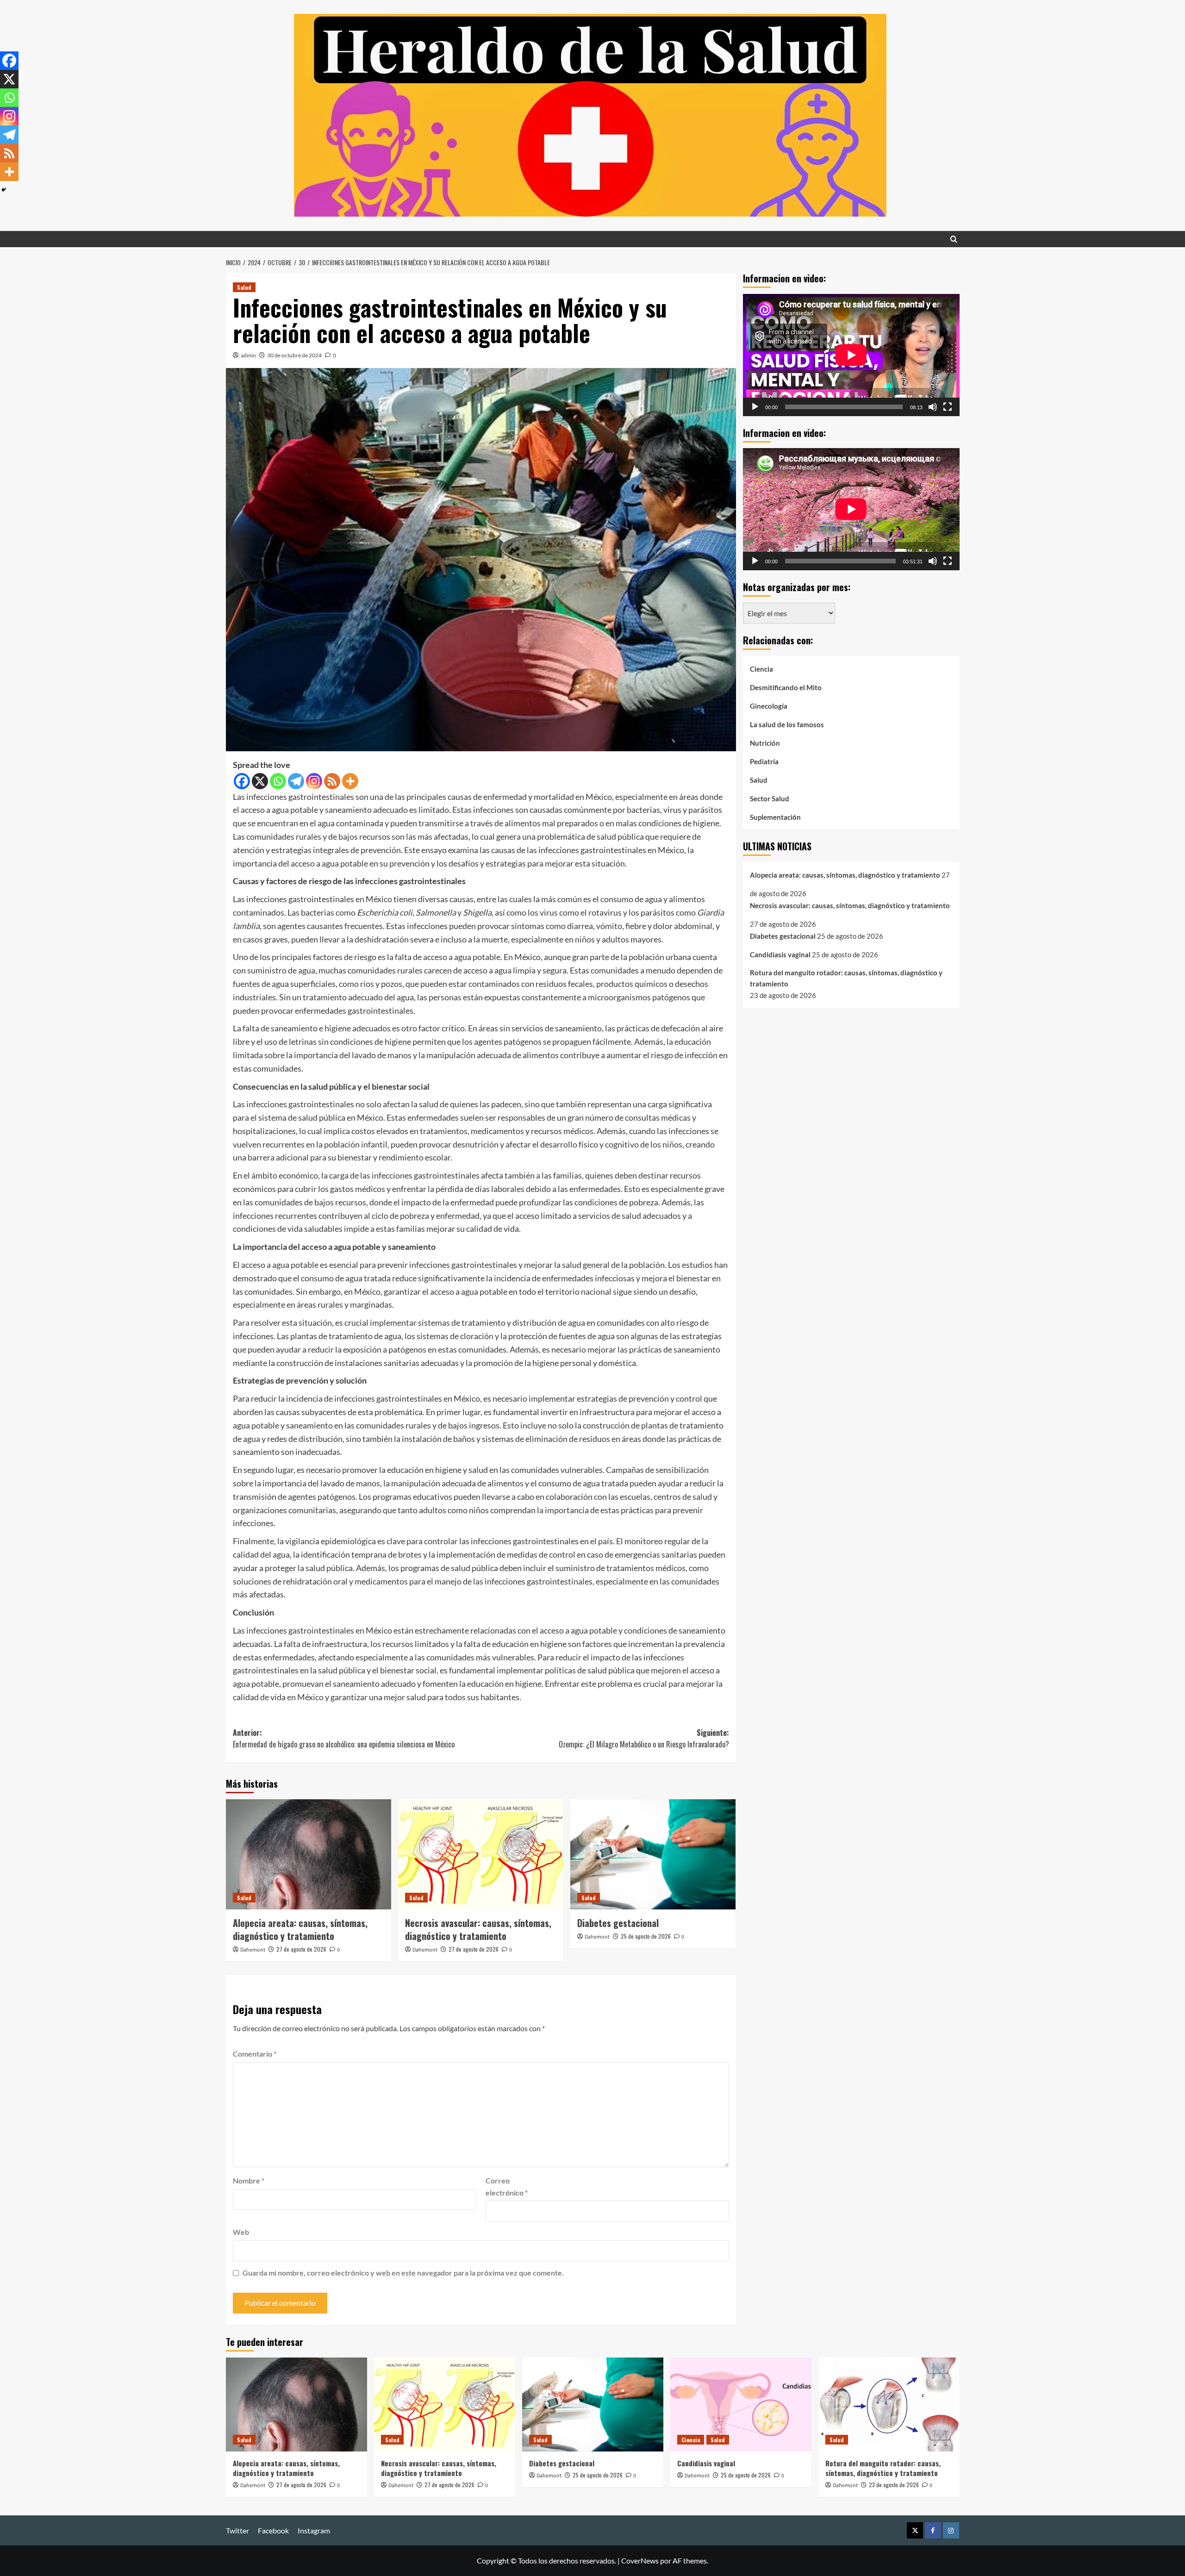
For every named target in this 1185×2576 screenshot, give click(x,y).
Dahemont (253, 1950)
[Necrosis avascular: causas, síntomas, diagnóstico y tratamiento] (481, 1854)
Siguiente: (644, 1739)
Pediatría (764, 761)
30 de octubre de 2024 (294, 355)
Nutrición (765, 742)
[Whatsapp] (278, 781)
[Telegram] (296, 781)
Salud (244, 287)
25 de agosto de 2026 (646, 1936)
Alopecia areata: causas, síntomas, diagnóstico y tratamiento (300, 1929)
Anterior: (344, 1739)
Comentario (255, 2054)
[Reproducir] (755, 406)
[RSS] (332, 781)
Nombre (249, 2180)
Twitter (237, 2530)
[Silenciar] (933, 406)
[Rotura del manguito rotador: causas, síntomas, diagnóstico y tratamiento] (889, 2404)
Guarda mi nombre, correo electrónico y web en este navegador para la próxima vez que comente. (403, 2273)
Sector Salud (770, 798)
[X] (260, 781)
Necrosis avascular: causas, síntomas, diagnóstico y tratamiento (478, 1929)
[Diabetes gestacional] (653, 1854)
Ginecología (769, 705)
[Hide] (4, 190)
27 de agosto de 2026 (301, 1949)
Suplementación (775, 817)
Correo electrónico (507, 2186)
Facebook (273, 2530)
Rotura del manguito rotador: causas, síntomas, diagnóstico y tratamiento (846, 978)
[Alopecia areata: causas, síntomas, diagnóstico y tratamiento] (309, 1854)
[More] (350, 781)
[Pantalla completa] (948, 406)
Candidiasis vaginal (780, 954)
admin (248, 355)
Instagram (314, 2530)
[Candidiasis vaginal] (741, 2404)
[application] (851, 355)
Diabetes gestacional (618, 1923)
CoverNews (640, 2560)
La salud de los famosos (787, 724)
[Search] (954, 239)
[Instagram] (314, 781)
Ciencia (761, 668)
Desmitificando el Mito (786, 687)
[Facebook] (242, 781)
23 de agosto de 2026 (894, 2485)
